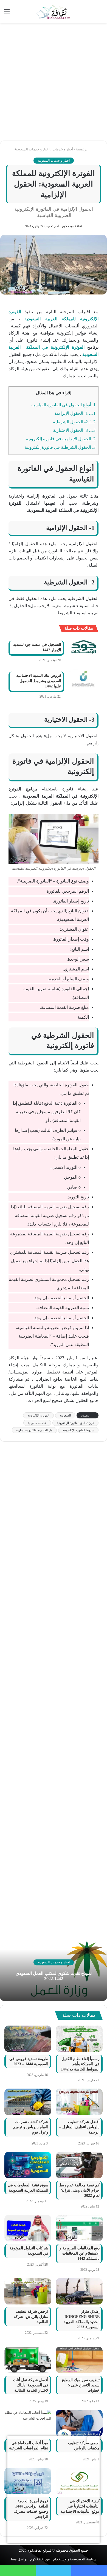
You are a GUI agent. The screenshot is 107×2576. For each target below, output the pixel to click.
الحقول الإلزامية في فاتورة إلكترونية (61, 439)
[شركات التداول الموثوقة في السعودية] (28, 2228)
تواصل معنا (19, 2559)
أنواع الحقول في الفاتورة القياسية (63, 405)
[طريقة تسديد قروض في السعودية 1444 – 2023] (28, 2039)
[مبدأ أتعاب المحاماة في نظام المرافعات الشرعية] (28, 2423)
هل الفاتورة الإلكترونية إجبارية (34, 1430)
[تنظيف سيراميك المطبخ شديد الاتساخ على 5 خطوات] (79, 2360)
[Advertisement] (54, 82)
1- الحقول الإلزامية (75, 413)
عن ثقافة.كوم (40, 2559)
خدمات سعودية (37, 1423)
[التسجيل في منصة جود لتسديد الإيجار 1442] (83, 648)
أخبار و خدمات (63, 149)
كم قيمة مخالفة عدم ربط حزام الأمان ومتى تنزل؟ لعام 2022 (79, 2190)
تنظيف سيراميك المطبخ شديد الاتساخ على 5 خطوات (81, 2385)
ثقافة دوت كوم (72, 226)
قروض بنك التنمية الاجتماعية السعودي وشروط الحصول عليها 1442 (39, 681)
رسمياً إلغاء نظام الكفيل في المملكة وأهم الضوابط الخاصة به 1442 (80, 2064)
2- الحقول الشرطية (74, 422)
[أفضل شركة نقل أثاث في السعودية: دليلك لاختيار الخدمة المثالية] (28, 2360)
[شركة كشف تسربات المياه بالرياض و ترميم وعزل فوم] (28, 2102)
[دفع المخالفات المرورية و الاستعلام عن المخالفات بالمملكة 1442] (79, 2228)
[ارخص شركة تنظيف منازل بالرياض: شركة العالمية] (28, 2291)
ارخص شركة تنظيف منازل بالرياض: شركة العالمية (31, 2317)
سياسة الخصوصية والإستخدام (75, 2559)
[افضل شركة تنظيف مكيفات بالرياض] (79, 2423)
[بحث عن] (100, 13)
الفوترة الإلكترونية (38, 1415)
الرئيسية (83, 149)
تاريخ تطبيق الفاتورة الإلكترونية (75, 1423)
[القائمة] (7, 13)
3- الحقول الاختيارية (74, 430)
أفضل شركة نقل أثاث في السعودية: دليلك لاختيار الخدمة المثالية (31, 2385)
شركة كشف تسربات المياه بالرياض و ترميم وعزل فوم (31, 2127)
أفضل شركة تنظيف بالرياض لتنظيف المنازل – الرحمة (79, 2127)
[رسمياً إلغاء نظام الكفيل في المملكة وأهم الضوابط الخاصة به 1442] (79, 2039)
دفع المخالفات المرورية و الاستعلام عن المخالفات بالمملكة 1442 (80, 2253)
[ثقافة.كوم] (54, 11)
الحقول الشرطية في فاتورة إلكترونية (60, 447)
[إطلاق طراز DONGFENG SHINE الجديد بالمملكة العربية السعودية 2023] (79, 2291)
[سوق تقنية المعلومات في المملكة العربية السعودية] (28, 2165)
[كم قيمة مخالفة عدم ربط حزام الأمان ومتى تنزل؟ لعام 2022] (79, 2165)
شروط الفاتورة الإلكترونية (78, 1430)
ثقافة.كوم (35, 2550)
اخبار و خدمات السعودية (32, 149)
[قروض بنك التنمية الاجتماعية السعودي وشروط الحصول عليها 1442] (83, 679)
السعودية (65, 1415)
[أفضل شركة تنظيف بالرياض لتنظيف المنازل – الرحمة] (79, 2102)
